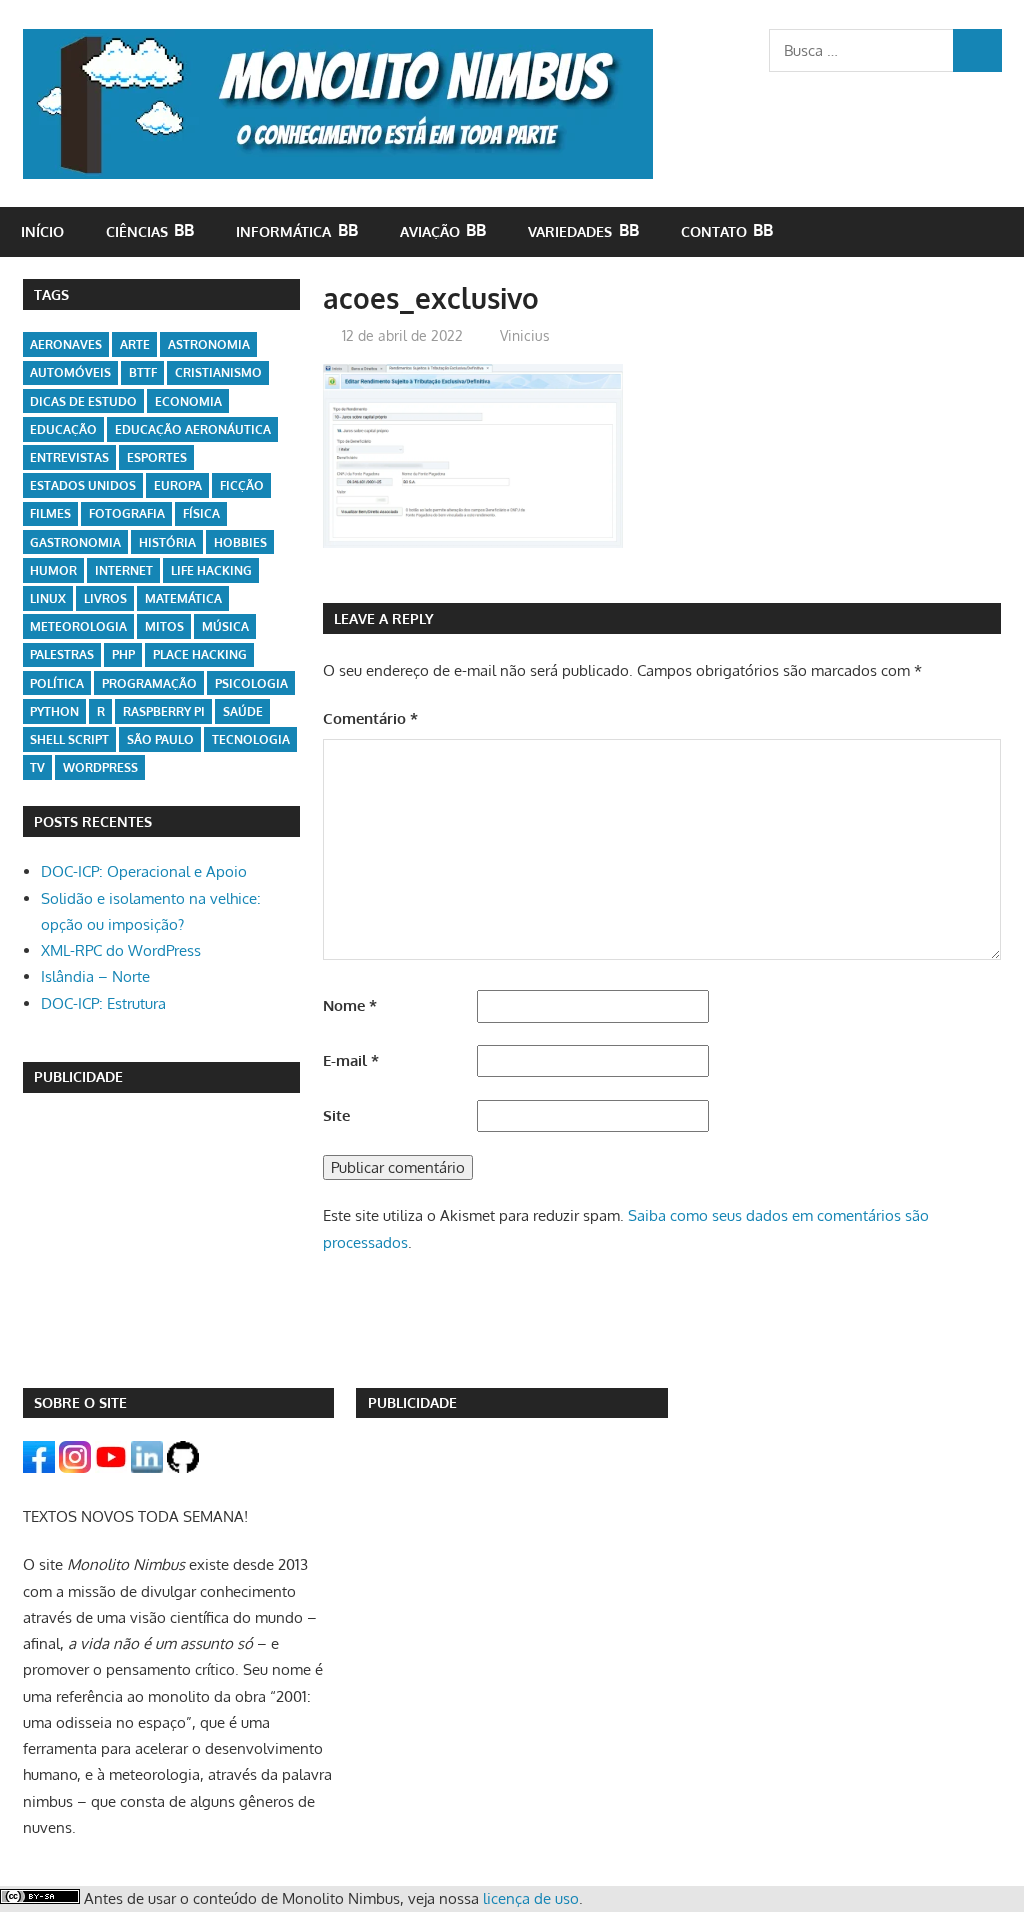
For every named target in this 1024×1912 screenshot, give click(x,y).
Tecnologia (251, 739)
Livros (105, 598)
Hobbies (240, 542)
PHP (123, 654)
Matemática (183, 598)
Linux (48, 598)
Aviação (430, 231)
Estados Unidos (83, 485)
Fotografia (127, 513)
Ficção (242, 485)
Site (336, 1115)
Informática (283, 231)
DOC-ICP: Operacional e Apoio (144, 871)
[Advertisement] (162, 1240)
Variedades (570, 231)
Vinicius (525, 335)
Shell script (69, 739)
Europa (178, 485)
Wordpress (100, 767)
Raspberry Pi (164, 711)
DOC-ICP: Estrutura (103, 1003)
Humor (53, 570)
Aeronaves (66, 344)
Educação (63, 429)
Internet (124, 570)
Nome (350, 1005)
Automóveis (70, 372)
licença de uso (531, 1898)
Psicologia (251, 683)
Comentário (370, 718)
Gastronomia (75, 542)
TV (37, 767)
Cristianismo (218, 372)
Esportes (157, 457)
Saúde (243, 711)
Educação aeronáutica (193, 429)
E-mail (351, 1060)
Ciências (137, 231)
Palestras (62, 654)
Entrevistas (69, 457)
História (167, 542)
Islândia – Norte (95, 976)
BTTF (143, 372)
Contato (714, 231)
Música (225, 626)
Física (201, 513)
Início (42, 231)
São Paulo (160, 739)
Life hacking (211, 570)
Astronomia (209, 344)
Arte (135, 344)
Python (54, 711)
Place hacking (200, 654)
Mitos (164, 626)
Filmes (50, 513)
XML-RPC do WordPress (121, 950)
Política (57, 683)
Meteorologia (78, 626)
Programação (149, 683)
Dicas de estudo (83, 401)
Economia (188, 401)
